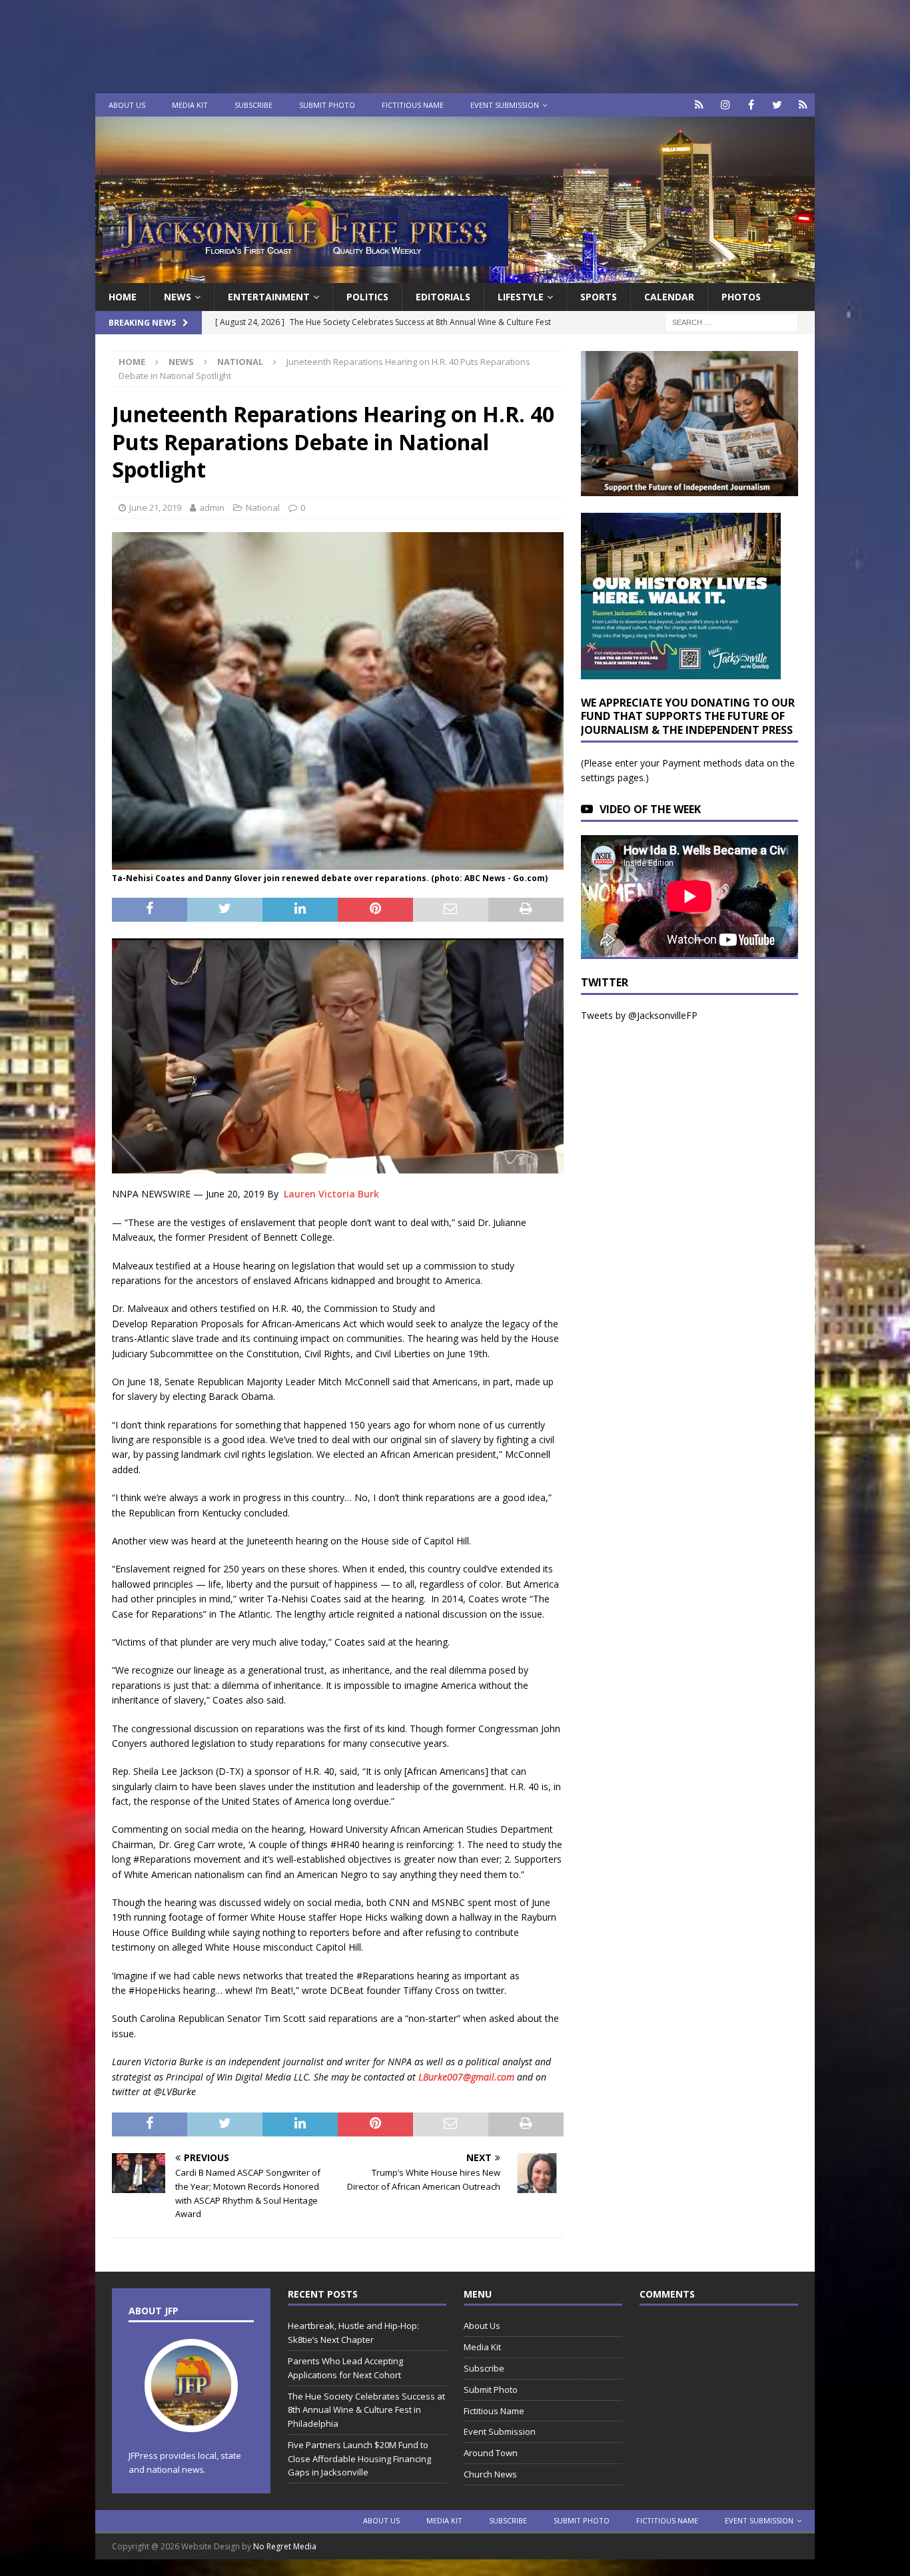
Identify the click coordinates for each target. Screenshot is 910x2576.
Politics (367, 297)
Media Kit (190, 105)
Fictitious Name (413, 105)
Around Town (491, 2453)
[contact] (699, 105)
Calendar (669, 297)
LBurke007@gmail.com (466, 2077)
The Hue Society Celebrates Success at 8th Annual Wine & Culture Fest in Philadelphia (366, 2410)
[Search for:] (731, 322)
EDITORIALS (443, 297)
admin (212, 507)
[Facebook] (751, 105)
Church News (490, 2474)
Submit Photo (327, 105)
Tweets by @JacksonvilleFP (639, 1015)
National (263, 507)
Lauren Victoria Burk (331, 1194)
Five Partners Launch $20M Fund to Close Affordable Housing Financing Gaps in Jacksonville (359, 2459)
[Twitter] (777, 105)
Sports (599, 297)
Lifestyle (521, 297)
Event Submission (505, 105)
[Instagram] (725, 105)
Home (123, 297)
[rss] (803, 105)
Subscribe (253, 105)
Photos (741, 297)
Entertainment (269, 297)
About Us (127, 105)
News (178, 297)
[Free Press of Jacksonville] (455, 275)
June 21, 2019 (155, 507)
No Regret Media (285, 2546)
